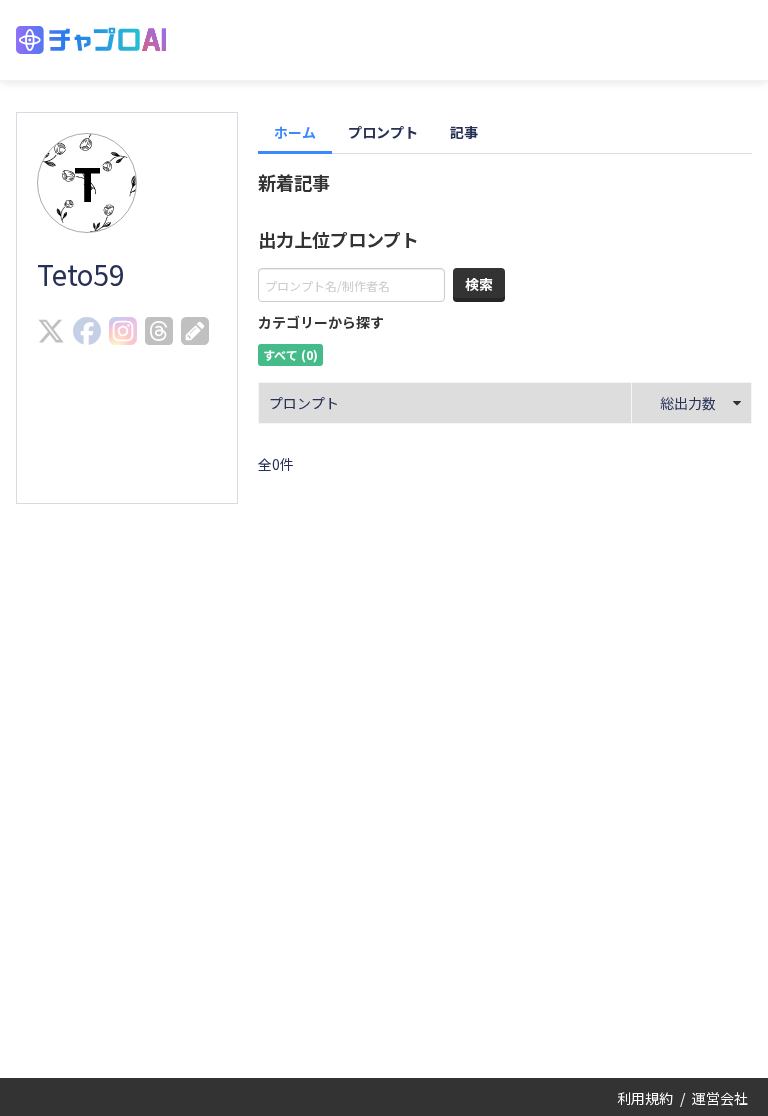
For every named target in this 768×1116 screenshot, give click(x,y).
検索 (479, 284)
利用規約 (645, 1098)
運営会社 (720, 1098)
